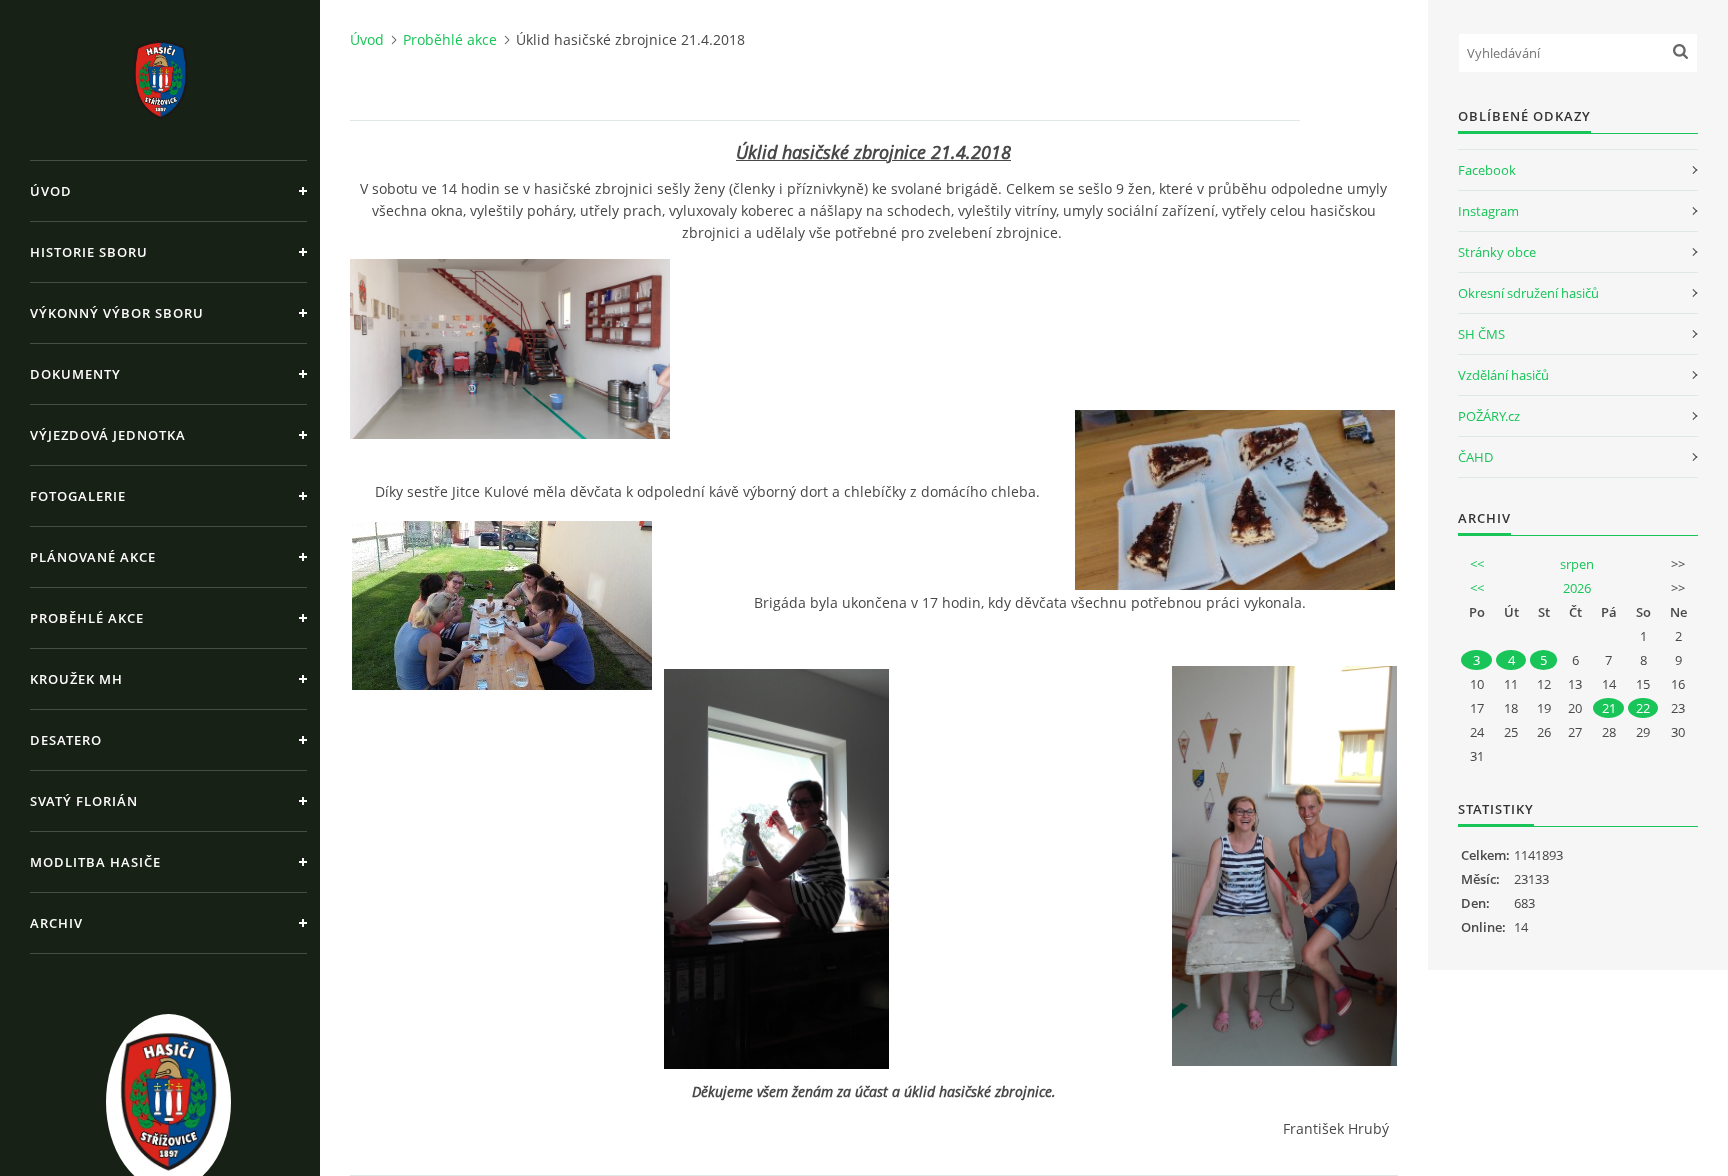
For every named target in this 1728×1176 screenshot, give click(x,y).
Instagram (1488, 211)
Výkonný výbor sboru (117, 313)
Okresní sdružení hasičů (1528, 293)
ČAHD (1475, 457)
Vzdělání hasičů (1503, 375)
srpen (1577, 564)
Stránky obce (1497, 252)
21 (1609, 708)
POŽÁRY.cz (1489, 416)
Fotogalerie (78, 496)
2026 (1577, 588)
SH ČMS (1481, 334)
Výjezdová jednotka (108, 435)
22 (1643, 708)
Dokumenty (75, 374)
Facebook (1487, 170)
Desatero (66, 740)
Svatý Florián (84, 801)
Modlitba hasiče (95, 862)
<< (1477, 564)
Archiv (56, 923)
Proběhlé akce (87, 618)
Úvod (51, 191)
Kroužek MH (76, 679)
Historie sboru (89, 252)
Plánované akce (93, 557)
